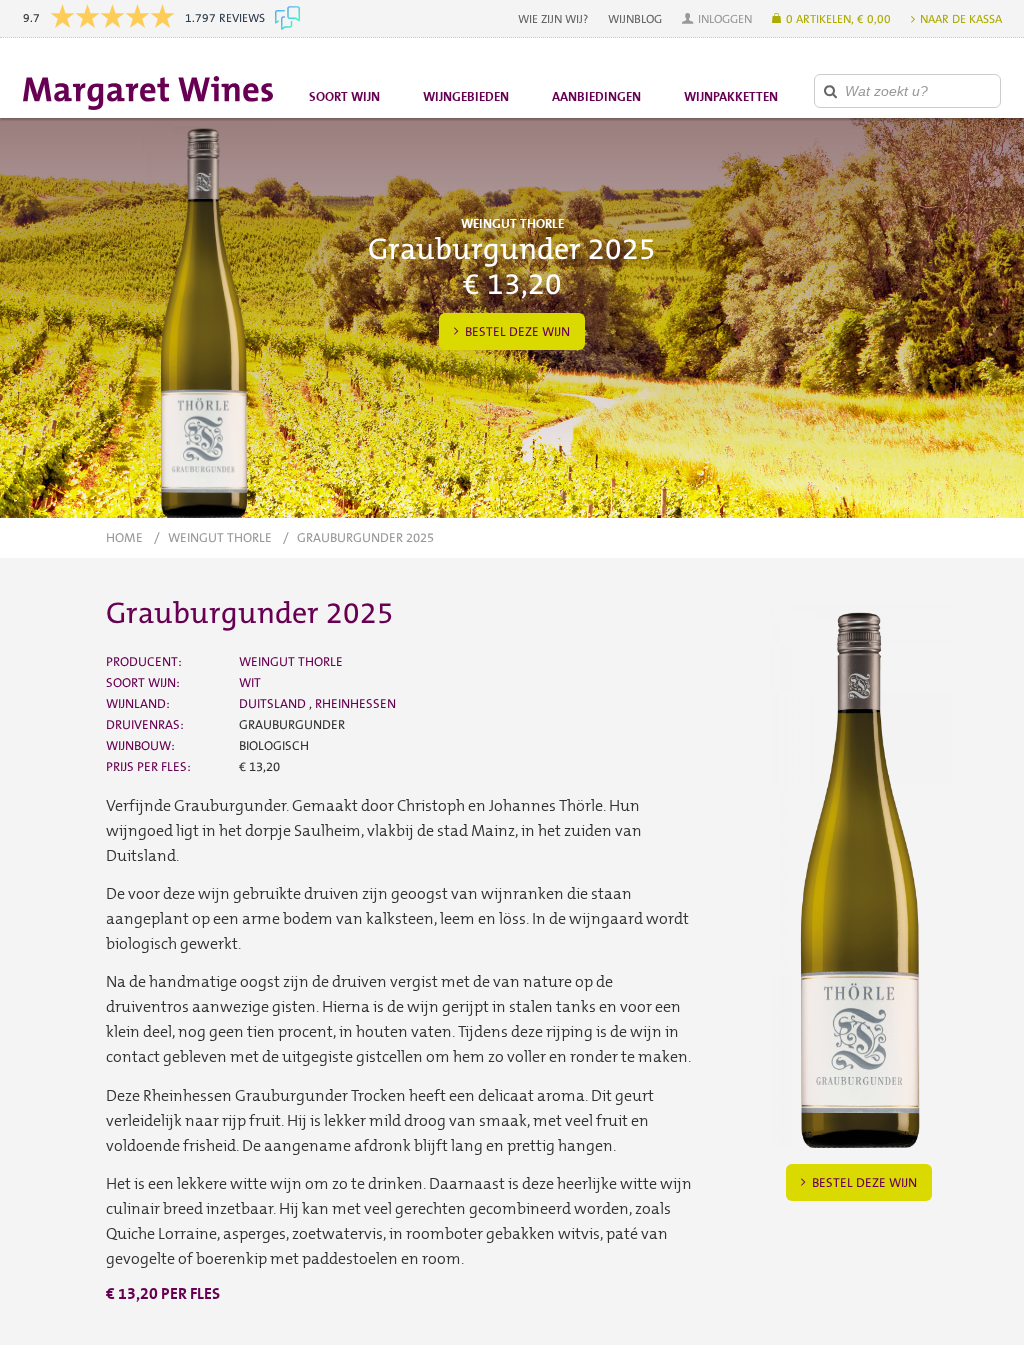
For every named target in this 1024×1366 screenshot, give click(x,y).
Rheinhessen (355, 703)
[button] (717, 19)
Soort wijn (344, 96)
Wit (250, 682)
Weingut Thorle (220, 537)
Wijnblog (635, 19)
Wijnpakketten (731, 96)
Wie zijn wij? (553, 19)
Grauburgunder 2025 (365, 537)
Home (124, 537)
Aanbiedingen (596, 96)
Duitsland (274, 703)
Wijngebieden (466, 96)
